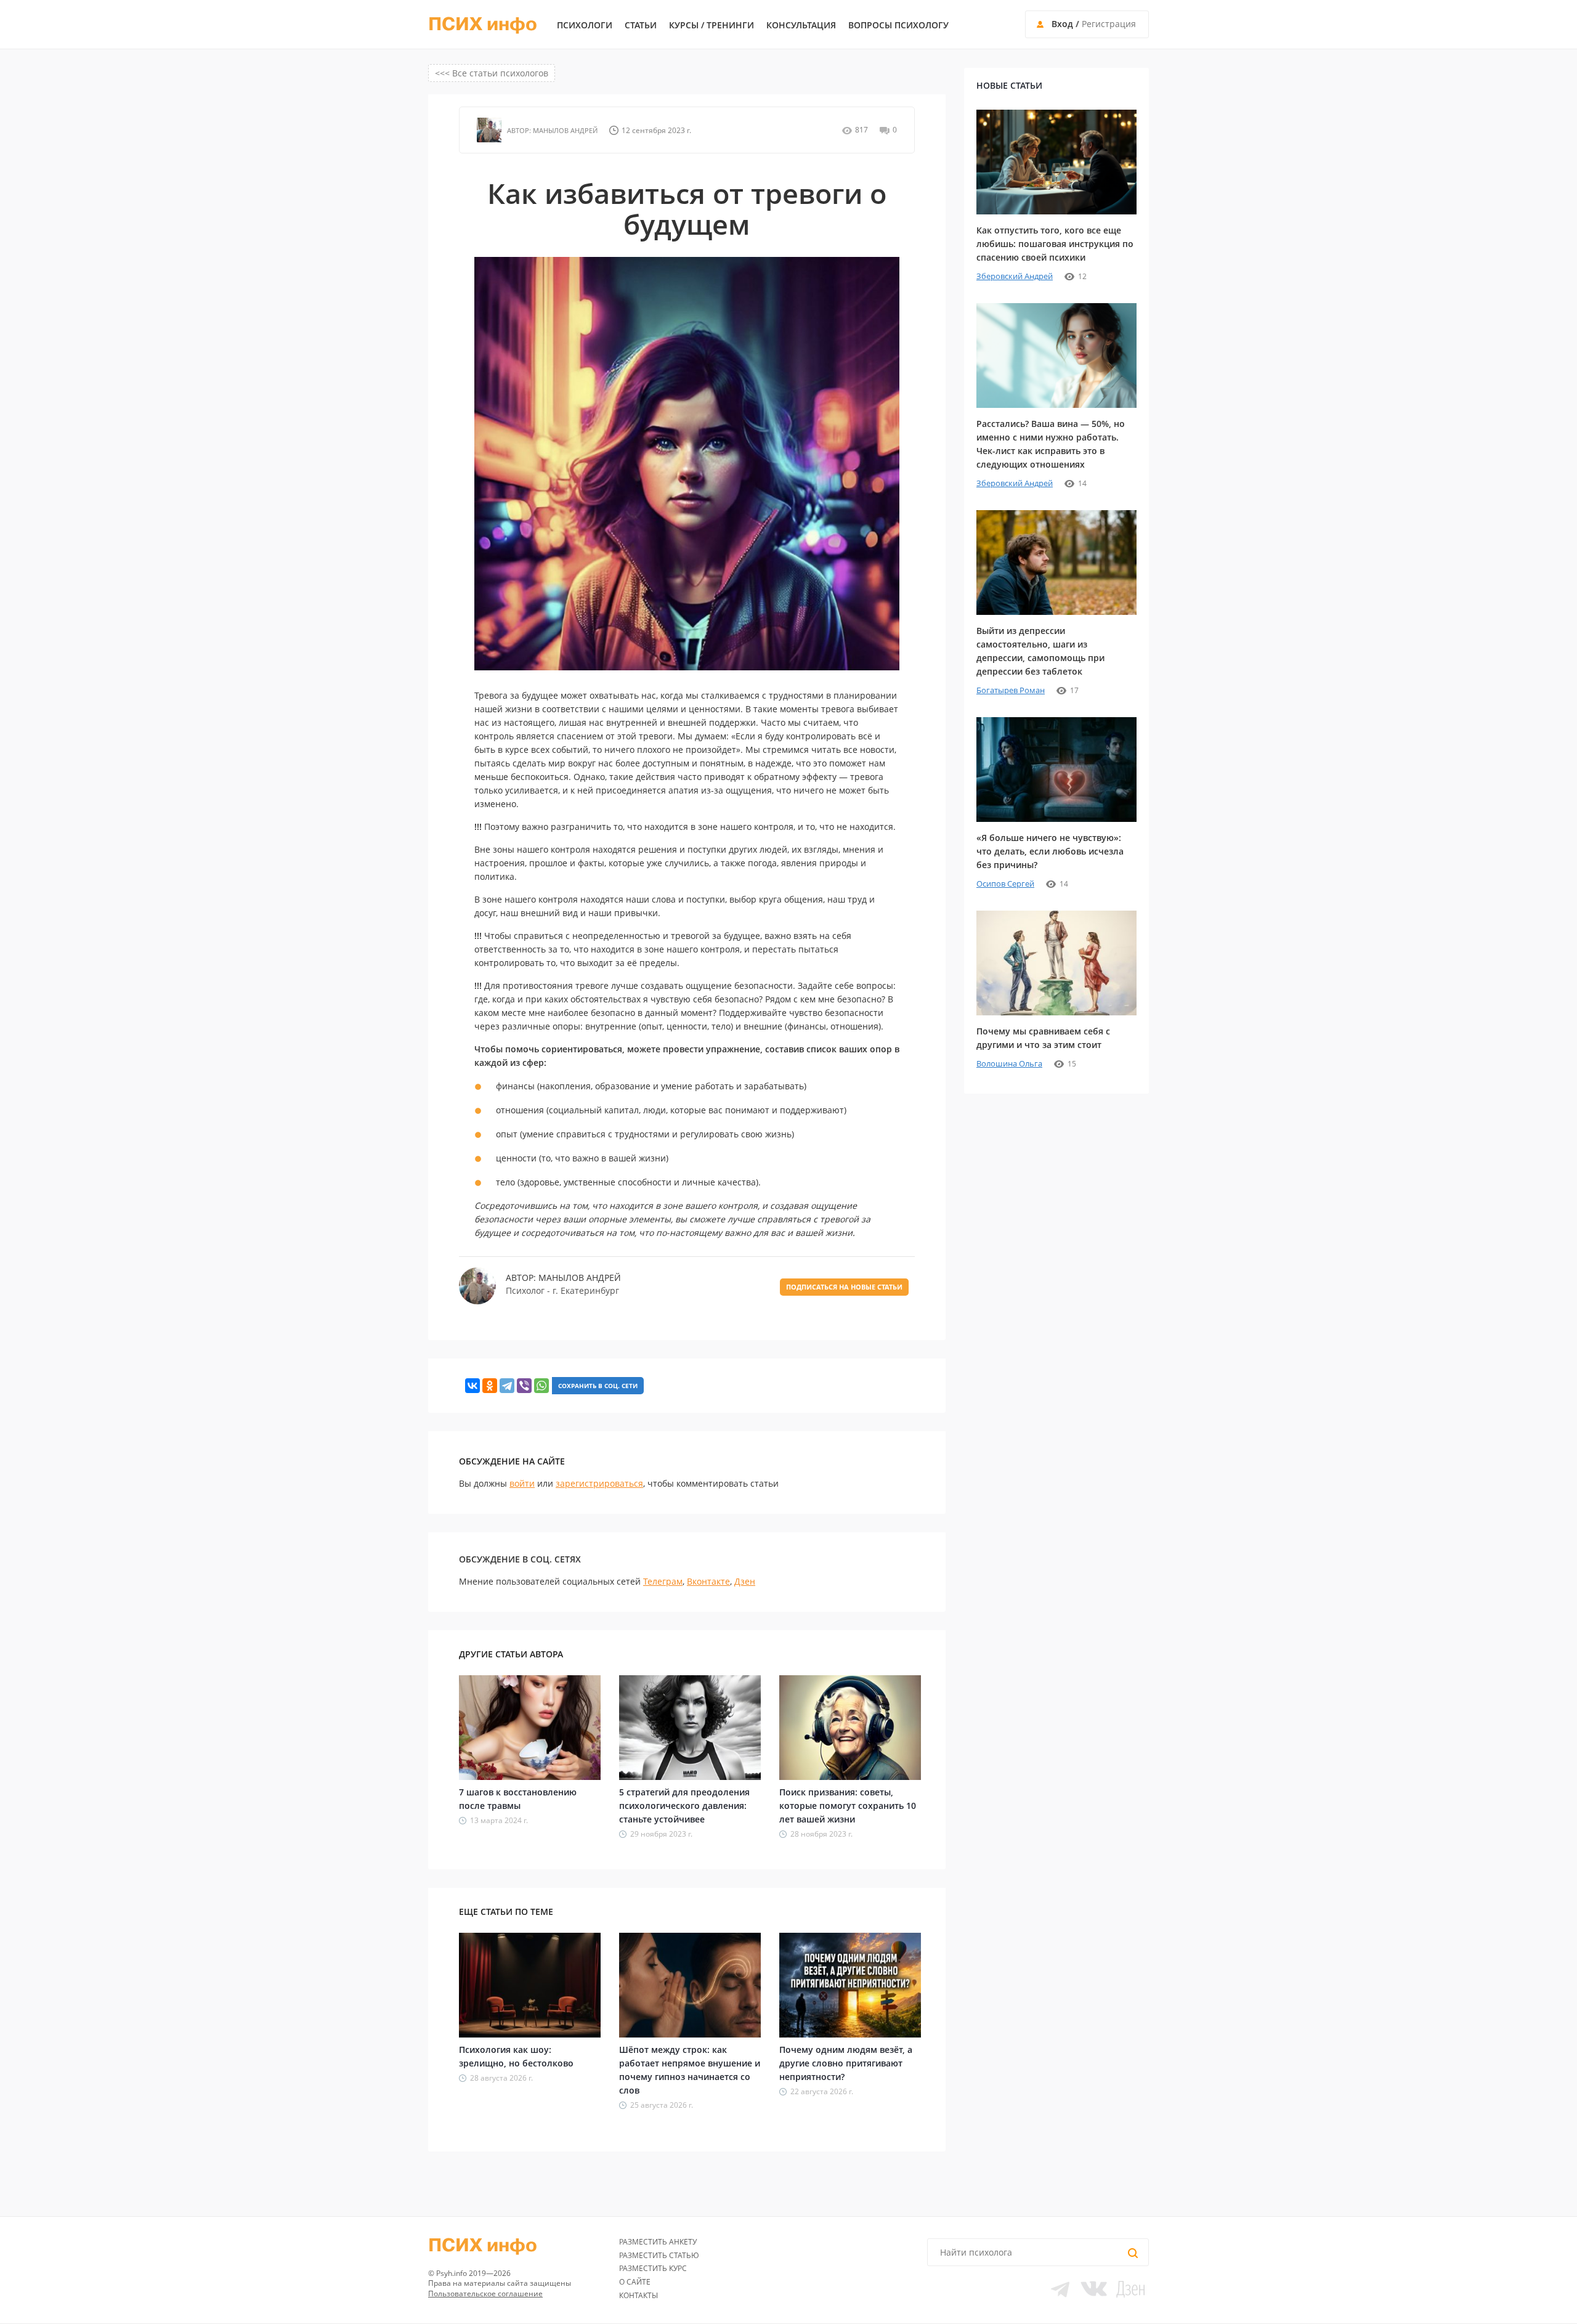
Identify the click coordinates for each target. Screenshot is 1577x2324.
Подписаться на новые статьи (844, 1287)
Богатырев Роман (1011, 690)
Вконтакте (708, 1581)
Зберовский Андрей (1015, 276)
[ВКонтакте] (472, 1386)
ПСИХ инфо (483, 25)
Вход (1062, 24)
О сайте (635, 2282)
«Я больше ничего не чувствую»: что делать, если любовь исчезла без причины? (1050, 851)
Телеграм (663, 1581)
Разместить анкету (658, 2242)
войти (522, 1483)
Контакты (639, 2295)
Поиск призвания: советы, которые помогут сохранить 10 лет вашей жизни (848, 1806)
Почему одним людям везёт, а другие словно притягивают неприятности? (846, 2063)
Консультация (801, 25)
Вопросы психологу (898, 25)
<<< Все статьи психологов (492, 73)
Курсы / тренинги (711, 25)
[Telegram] (507, 1386)
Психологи (585, 25)
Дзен (745, 1581)
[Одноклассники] (490, 1386)
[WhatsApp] (541, 1386)
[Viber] (524, 1386)
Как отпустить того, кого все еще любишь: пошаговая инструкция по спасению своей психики (1055, 244)
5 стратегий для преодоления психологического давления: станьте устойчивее (684, 1806)
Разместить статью (659, 2255)
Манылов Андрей (564, 130)
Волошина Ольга (1009, 1063)
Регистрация (1109, 24)
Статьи (641, 25)
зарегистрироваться (599, 1483)
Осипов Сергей (1005, 884)
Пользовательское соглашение (485, 2294)
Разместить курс (653, 2268)
